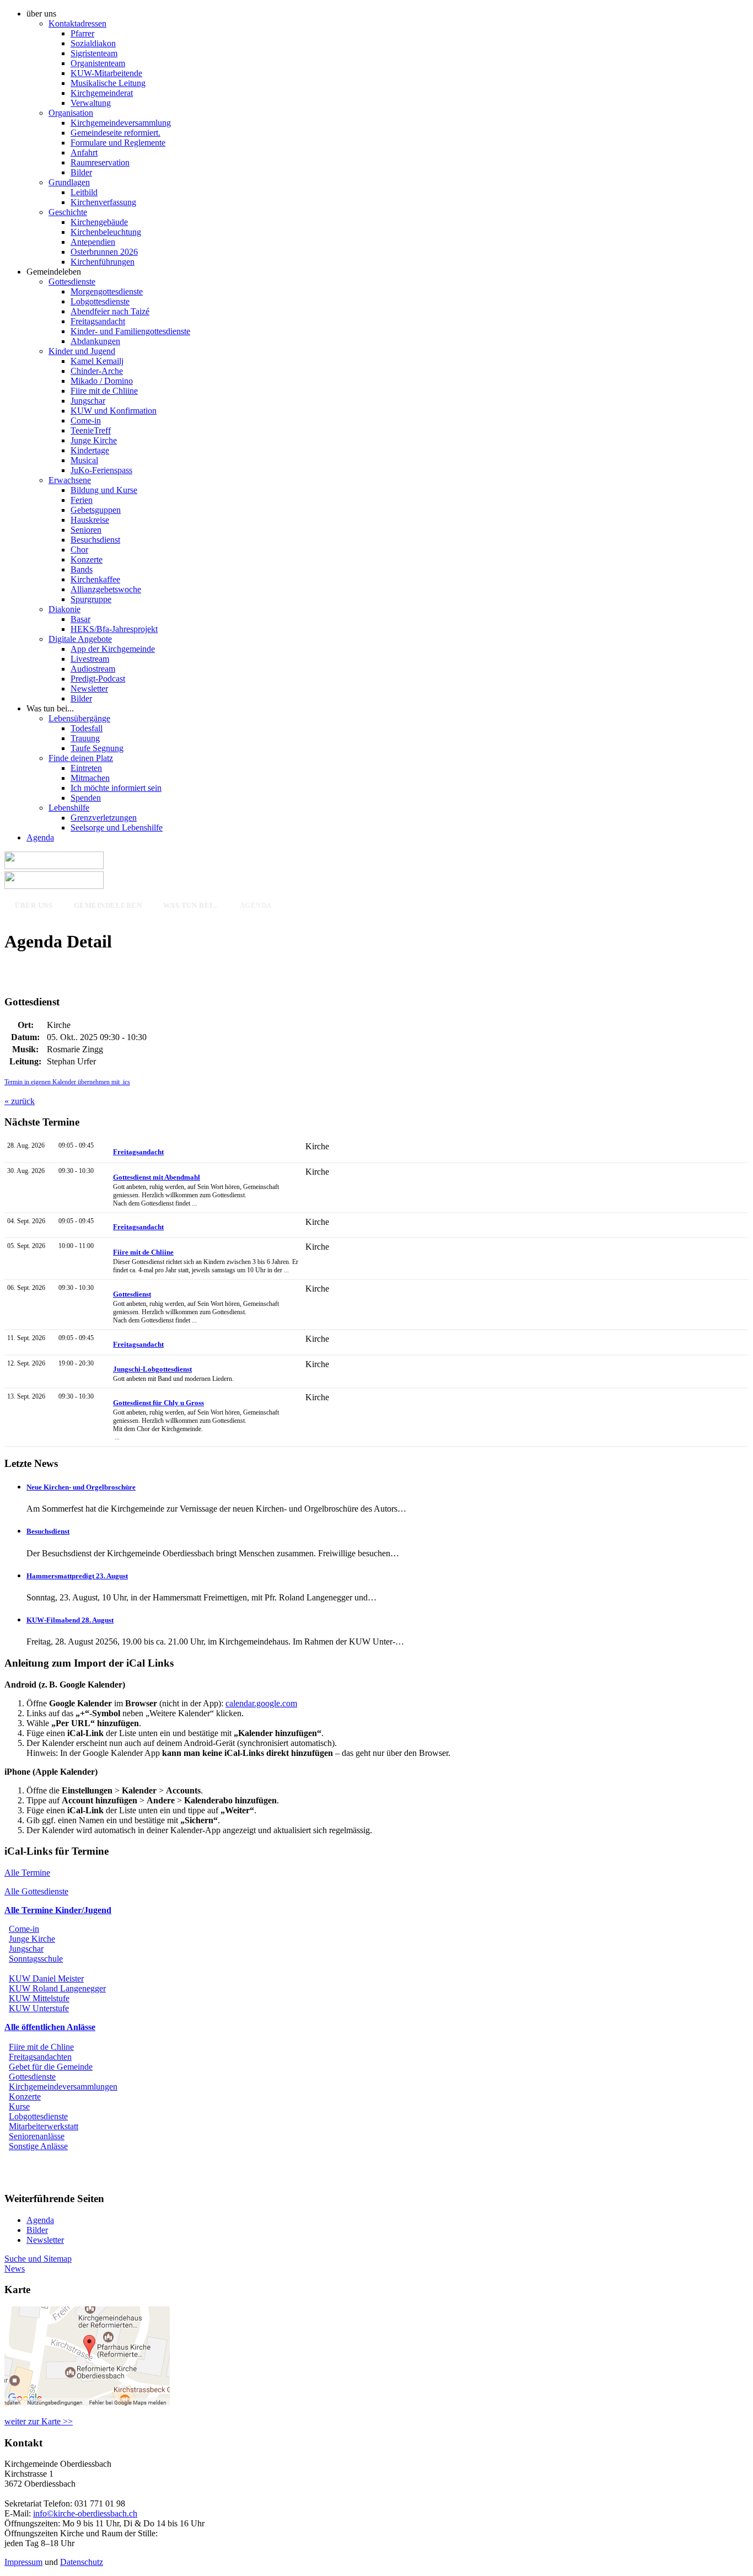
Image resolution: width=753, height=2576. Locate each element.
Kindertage (90, 450)
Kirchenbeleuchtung (106, 232)
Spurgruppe (91, 599)
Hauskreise (90, 520)
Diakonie (64, 609)
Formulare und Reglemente (118, 143)
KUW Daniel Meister (46, 1978)
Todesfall (87, 728)
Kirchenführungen (103, 262)
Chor (79, 550)
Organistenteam (98, 63)
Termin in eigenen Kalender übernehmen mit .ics (67, 1082)
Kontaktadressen (77, 23)
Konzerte (87, 559)
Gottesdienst (132, 1294)
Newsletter (89, 689)
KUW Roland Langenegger (57, 1988)
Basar (80, 619)
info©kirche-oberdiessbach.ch (85, 2513)
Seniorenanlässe (37, 2136)
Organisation (71, 113)
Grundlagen (69, 182)
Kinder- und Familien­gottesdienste (130, 331)
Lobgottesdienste (100, 301)
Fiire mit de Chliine (104, 391)
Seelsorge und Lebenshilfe (117, 828)
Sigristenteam (94, 53)
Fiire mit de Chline (41, 2047)
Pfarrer (82, 33)
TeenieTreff (91, 430)
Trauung (85, 738)
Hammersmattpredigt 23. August (77, 1576)
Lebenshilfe (69, 808)
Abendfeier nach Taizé (110, 311)
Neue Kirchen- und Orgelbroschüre (81, 1487)
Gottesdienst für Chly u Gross (158, 1403)
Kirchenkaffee (95, 579)
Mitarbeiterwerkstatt (44, 2126)
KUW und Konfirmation (114, 411)
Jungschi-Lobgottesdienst (152, 1369)
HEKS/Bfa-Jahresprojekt (114, 629)
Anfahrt (84, 152)
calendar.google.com (261, 1703)
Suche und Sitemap (38, 2259)
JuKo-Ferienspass (101, 470)
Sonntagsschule (36, 1959)
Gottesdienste (72, 282)
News (15, 2269)
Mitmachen (90, 778)
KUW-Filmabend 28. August (70, 1620)
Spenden (86, 798)
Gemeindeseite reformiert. (115, 133)
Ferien (82, 500)
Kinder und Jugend (82, 351)
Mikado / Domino (102, 381)
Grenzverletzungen (104, 818)
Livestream (90, 659)
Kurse (19, 2106)
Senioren (86, 530)
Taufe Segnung (97, 748)
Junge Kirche (94, 440)
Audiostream (93, 669)
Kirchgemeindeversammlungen (63, 2087)
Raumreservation (100, 162)
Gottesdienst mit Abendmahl (157, 1177)
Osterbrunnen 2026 (104, 252)
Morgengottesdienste (107, 291)
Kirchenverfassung (103, 202)
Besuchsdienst (95, 540)
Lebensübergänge (79, 718)
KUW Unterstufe (39, 2008)
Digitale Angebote (80, 639)
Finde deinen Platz (81, 758)
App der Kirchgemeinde (113, 649)
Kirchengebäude (99, 222)
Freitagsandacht (98, 321)
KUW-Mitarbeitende (106, 73)
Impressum (23, 2562)
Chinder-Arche (97, 371)
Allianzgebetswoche (106, 589)
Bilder (81, 172)
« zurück (20, 1101)
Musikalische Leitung (108, 83)
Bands (82, 569)
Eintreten (86, 768)
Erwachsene (70, 480)
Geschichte (68, 212)
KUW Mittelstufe (39, 1998)
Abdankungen (95, 341)
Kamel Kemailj (97, 361)
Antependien (93, 242)
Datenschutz (82, 2562)
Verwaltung (91, 103)
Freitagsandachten (40, 2057)
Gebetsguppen (96, 510)
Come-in (86, 421)
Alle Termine (27, 1873)
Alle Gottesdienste (36, 1891)
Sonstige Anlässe (38, 2146)
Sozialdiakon (93, 43)
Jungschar (88, 401)
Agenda (40, 837)
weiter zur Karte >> (39, 2421)
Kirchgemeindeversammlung (121, 123)
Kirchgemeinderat (102, 93)
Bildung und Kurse (104, 490)
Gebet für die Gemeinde (51, 2067)
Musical (84, 460)
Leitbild (84, 192)
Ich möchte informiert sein (116, 788)
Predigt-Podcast (98, 679)
